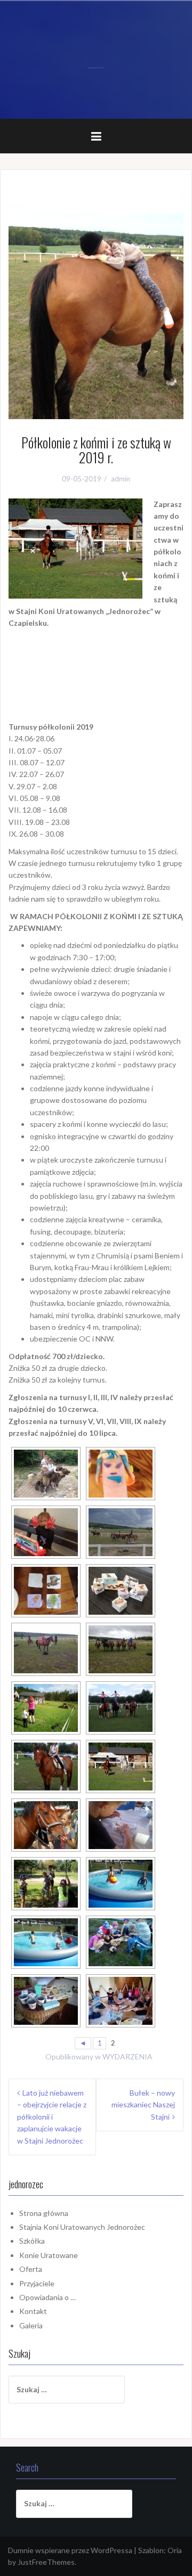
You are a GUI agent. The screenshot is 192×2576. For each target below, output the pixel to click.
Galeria (31, 2325)
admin (121, 479)
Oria (175, 2550)
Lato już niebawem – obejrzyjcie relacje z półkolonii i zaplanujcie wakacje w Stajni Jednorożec (52, 2117)
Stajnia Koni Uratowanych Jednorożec (82, 2227)
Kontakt (33, 2311)
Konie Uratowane (49, 2255)
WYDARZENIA (127, 2056)
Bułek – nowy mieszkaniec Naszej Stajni (143, 2105)
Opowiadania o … (47, 2297)
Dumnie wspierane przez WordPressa (70, 2550)
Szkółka (32, 2241)
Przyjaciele (37, 2283)
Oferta (31, 2269)
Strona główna (44, 2213)
